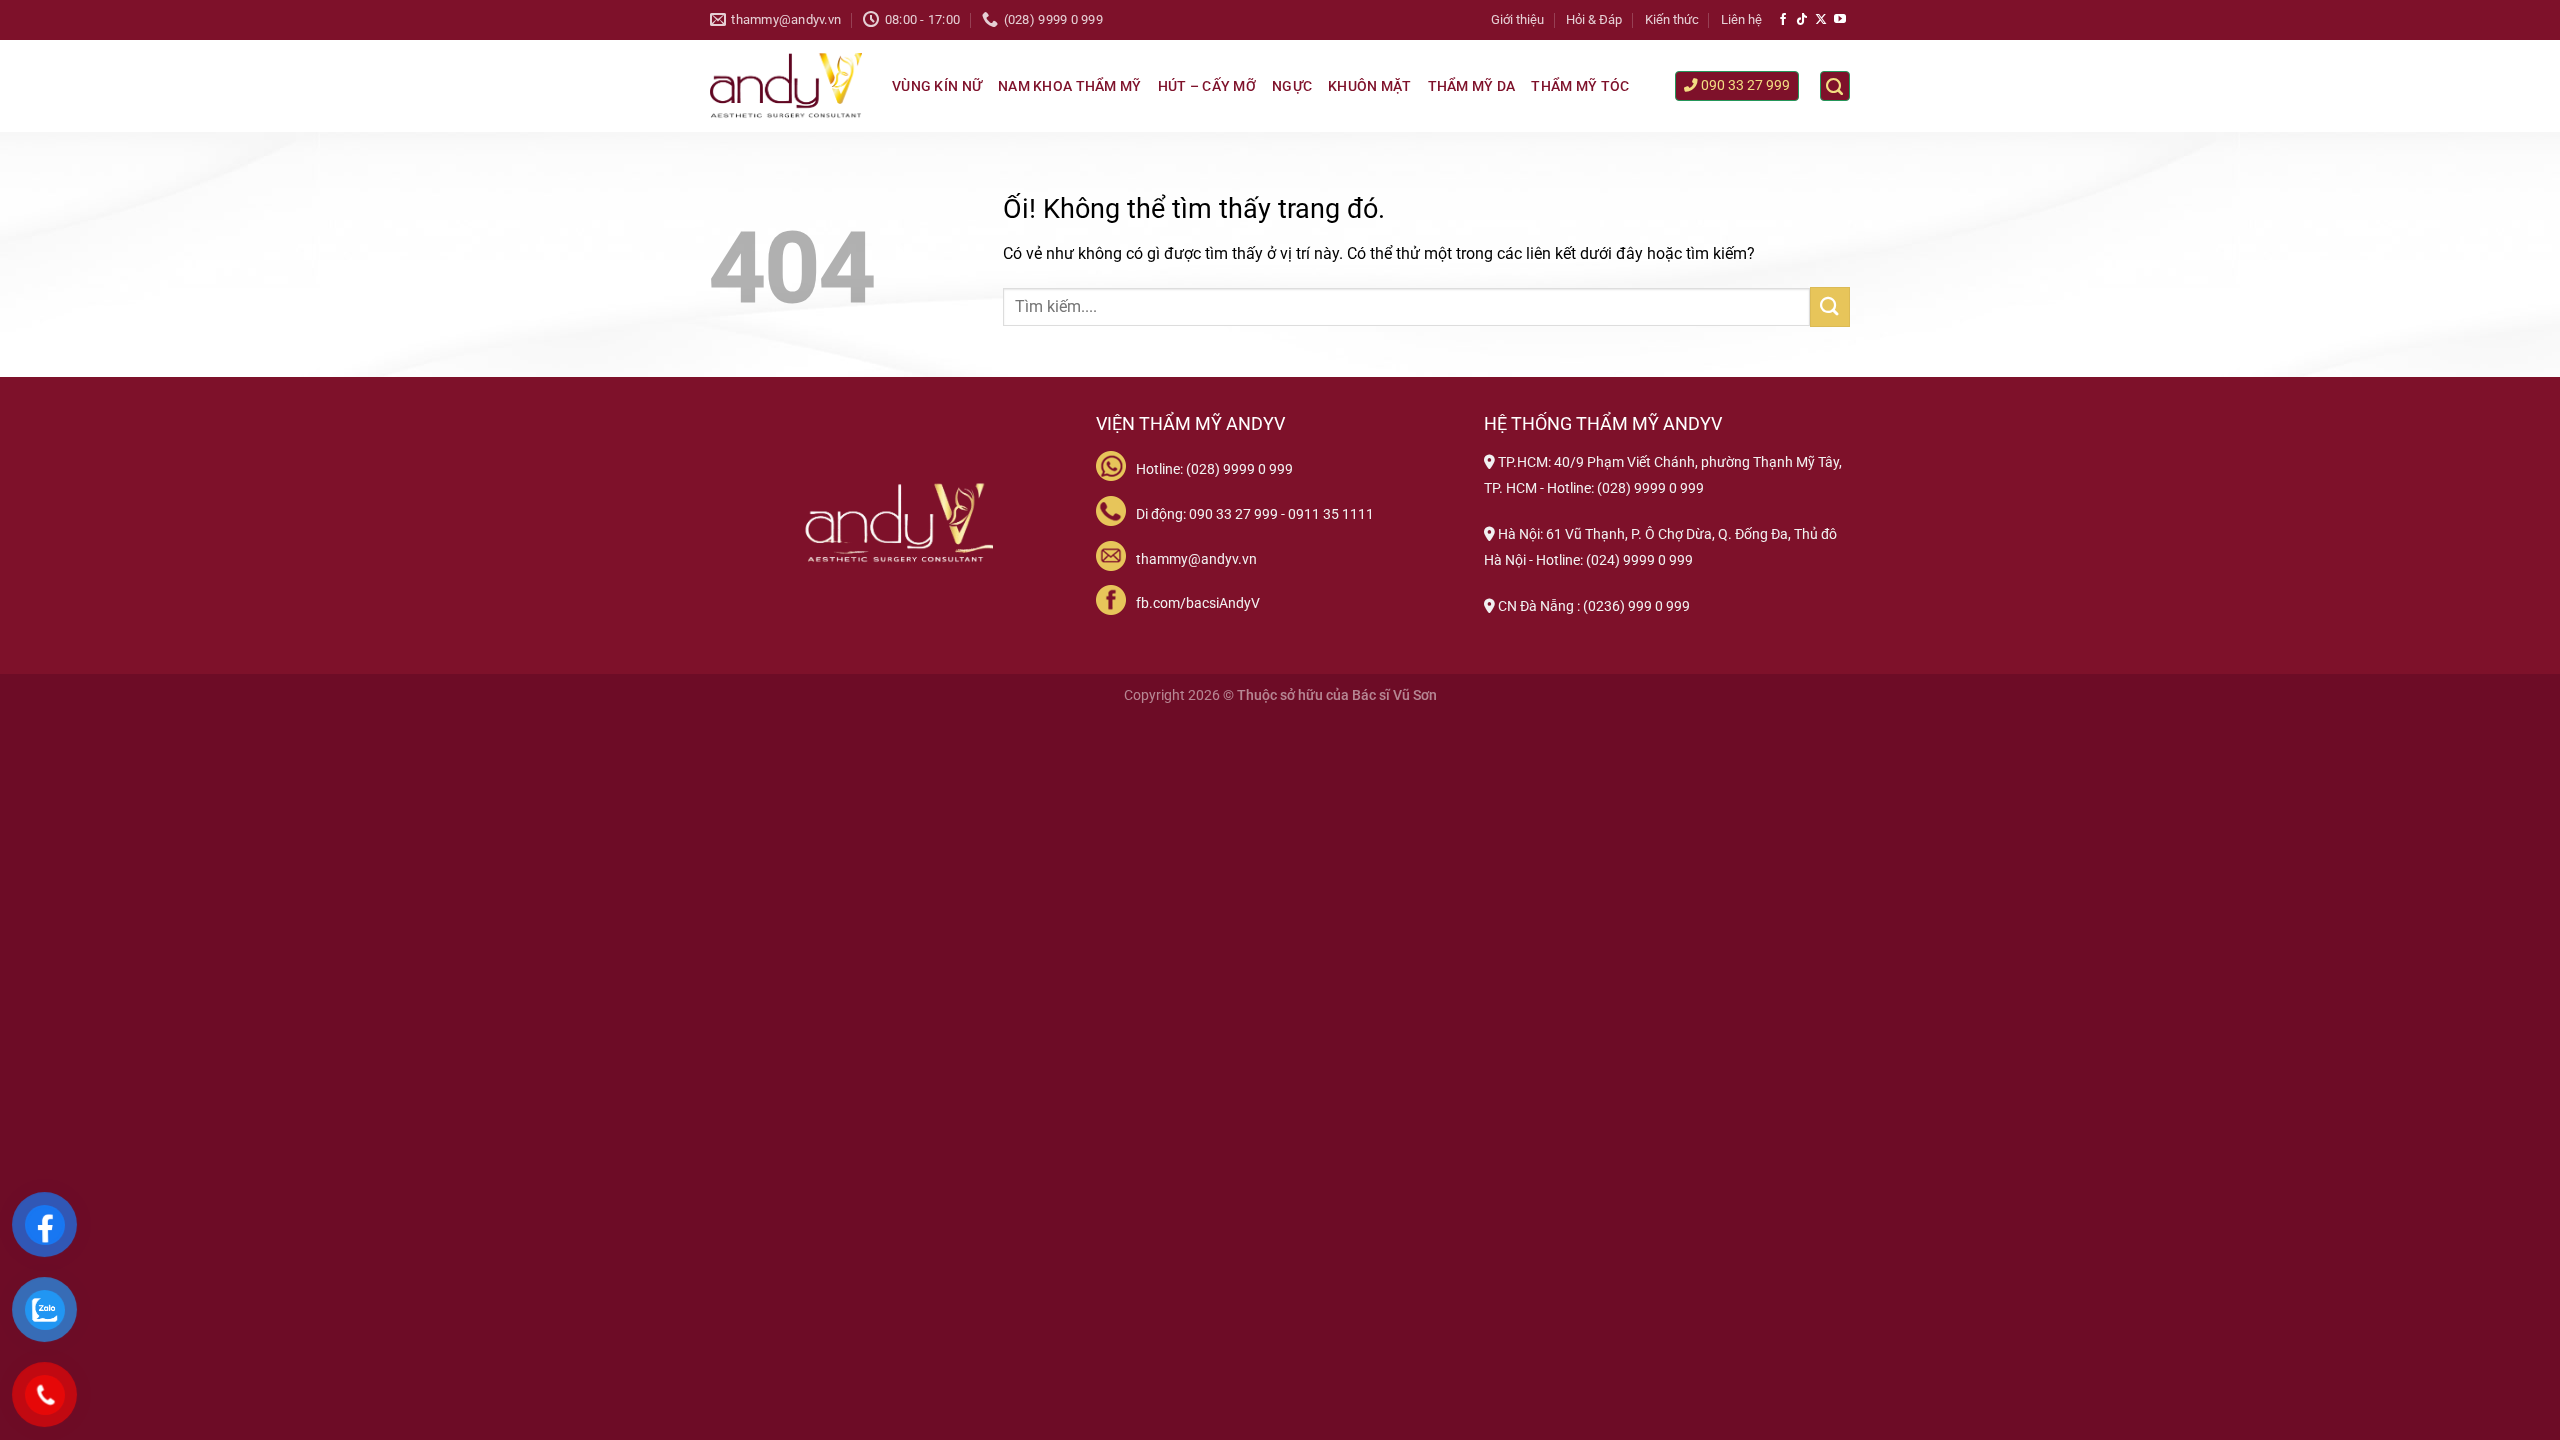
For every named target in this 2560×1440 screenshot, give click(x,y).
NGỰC (1292, 86)
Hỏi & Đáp (1594, 19)
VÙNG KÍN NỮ (937, 86)
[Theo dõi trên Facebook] (1783, 20)
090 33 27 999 (1744, 85)
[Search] (1835, 86)
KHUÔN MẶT (1370, 86)
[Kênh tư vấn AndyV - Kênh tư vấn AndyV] (786, 86)
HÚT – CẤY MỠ (1207, 86)
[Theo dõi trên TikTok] (1802, 20)
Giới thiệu (1517, 19)
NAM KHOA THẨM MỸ (1069, 86)
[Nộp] (1830, 306)
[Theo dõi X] (1821, 20)
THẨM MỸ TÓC (1580, 86)
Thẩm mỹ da (1472, 86)
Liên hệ (1741, 19)
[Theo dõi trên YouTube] (1840, 20)
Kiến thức (1672, 19)
